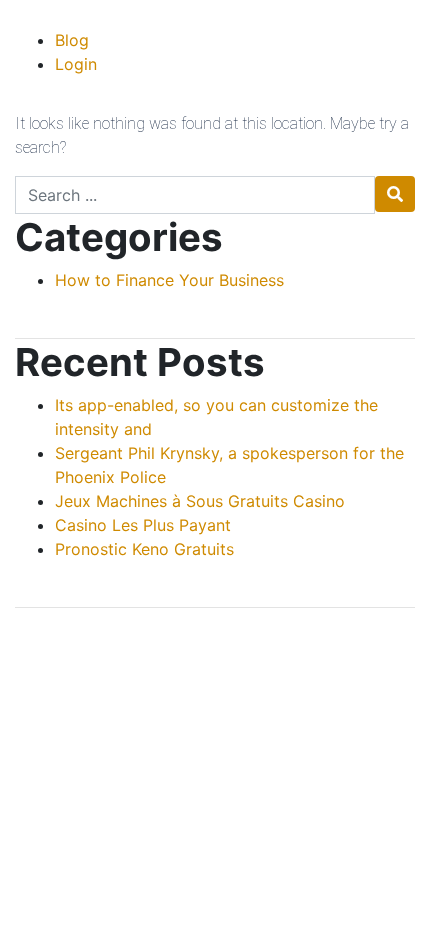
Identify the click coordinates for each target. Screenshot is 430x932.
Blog (72, 40)
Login (76, 64)
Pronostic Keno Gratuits (144, 549)
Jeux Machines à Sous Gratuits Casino (200, 501)
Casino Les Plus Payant (143, 525)
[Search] (395, 194)
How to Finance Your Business (169, 280)
